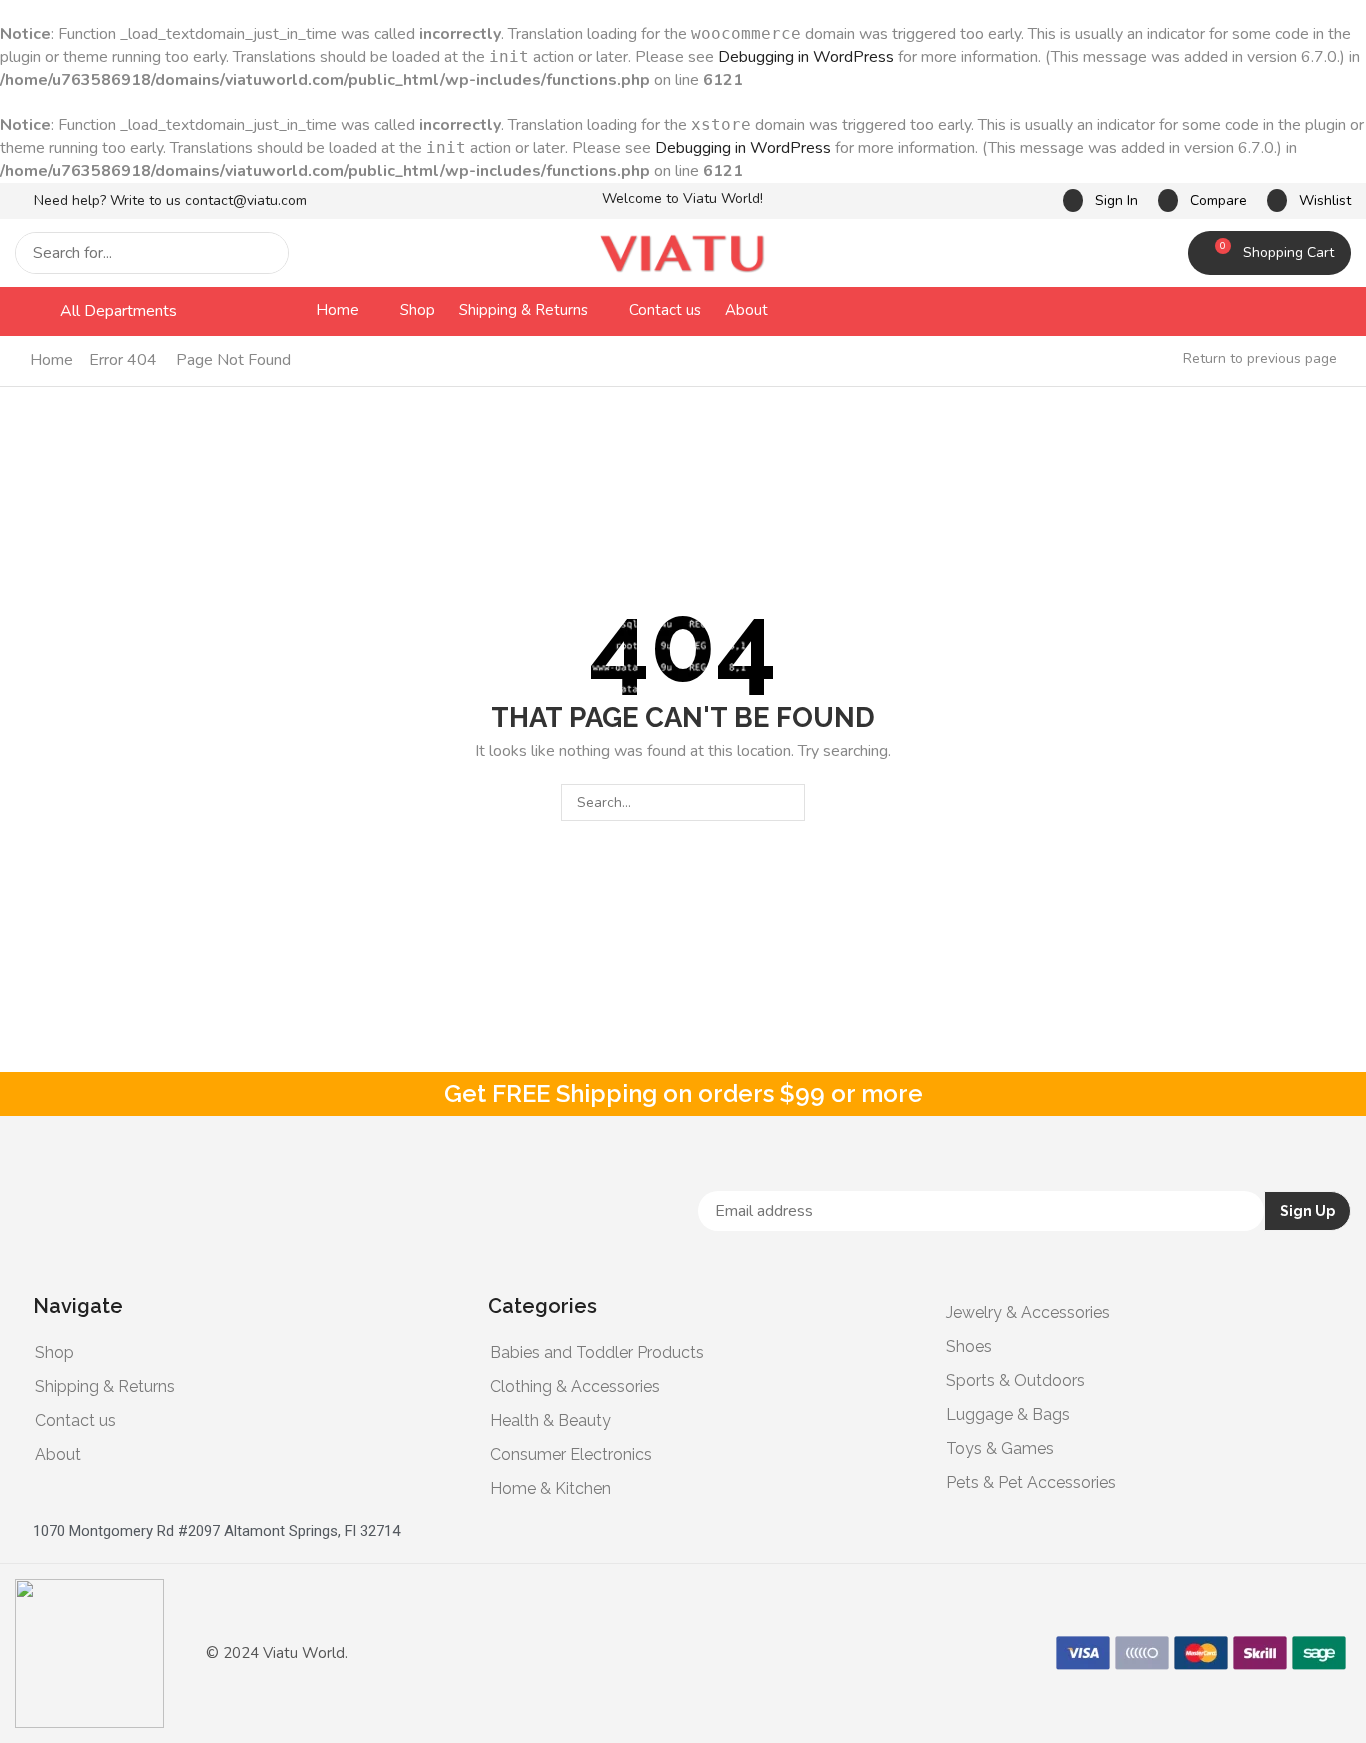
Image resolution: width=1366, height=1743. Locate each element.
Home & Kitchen (550, 1488)
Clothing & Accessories (575, 1386)
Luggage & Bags (1008, 1414)
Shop (54, 1352)
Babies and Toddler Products (597, 1352)
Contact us (75, 1420)
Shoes (969, 1346)
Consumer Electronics (571, 1454)
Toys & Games (1000, 1448)
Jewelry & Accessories (1028, 1312)
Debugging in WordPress (806, 57)
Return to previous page (1260, 358)
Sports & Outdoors (1015, 1380)
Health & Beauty (550, 1420)
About (58, 1454)
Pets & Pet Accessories (1031, 1482)
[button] (1100, 200)
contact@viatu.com (246, 200)
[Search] (268, 253)
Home (51, 360)
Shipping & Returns (105, 1386)
